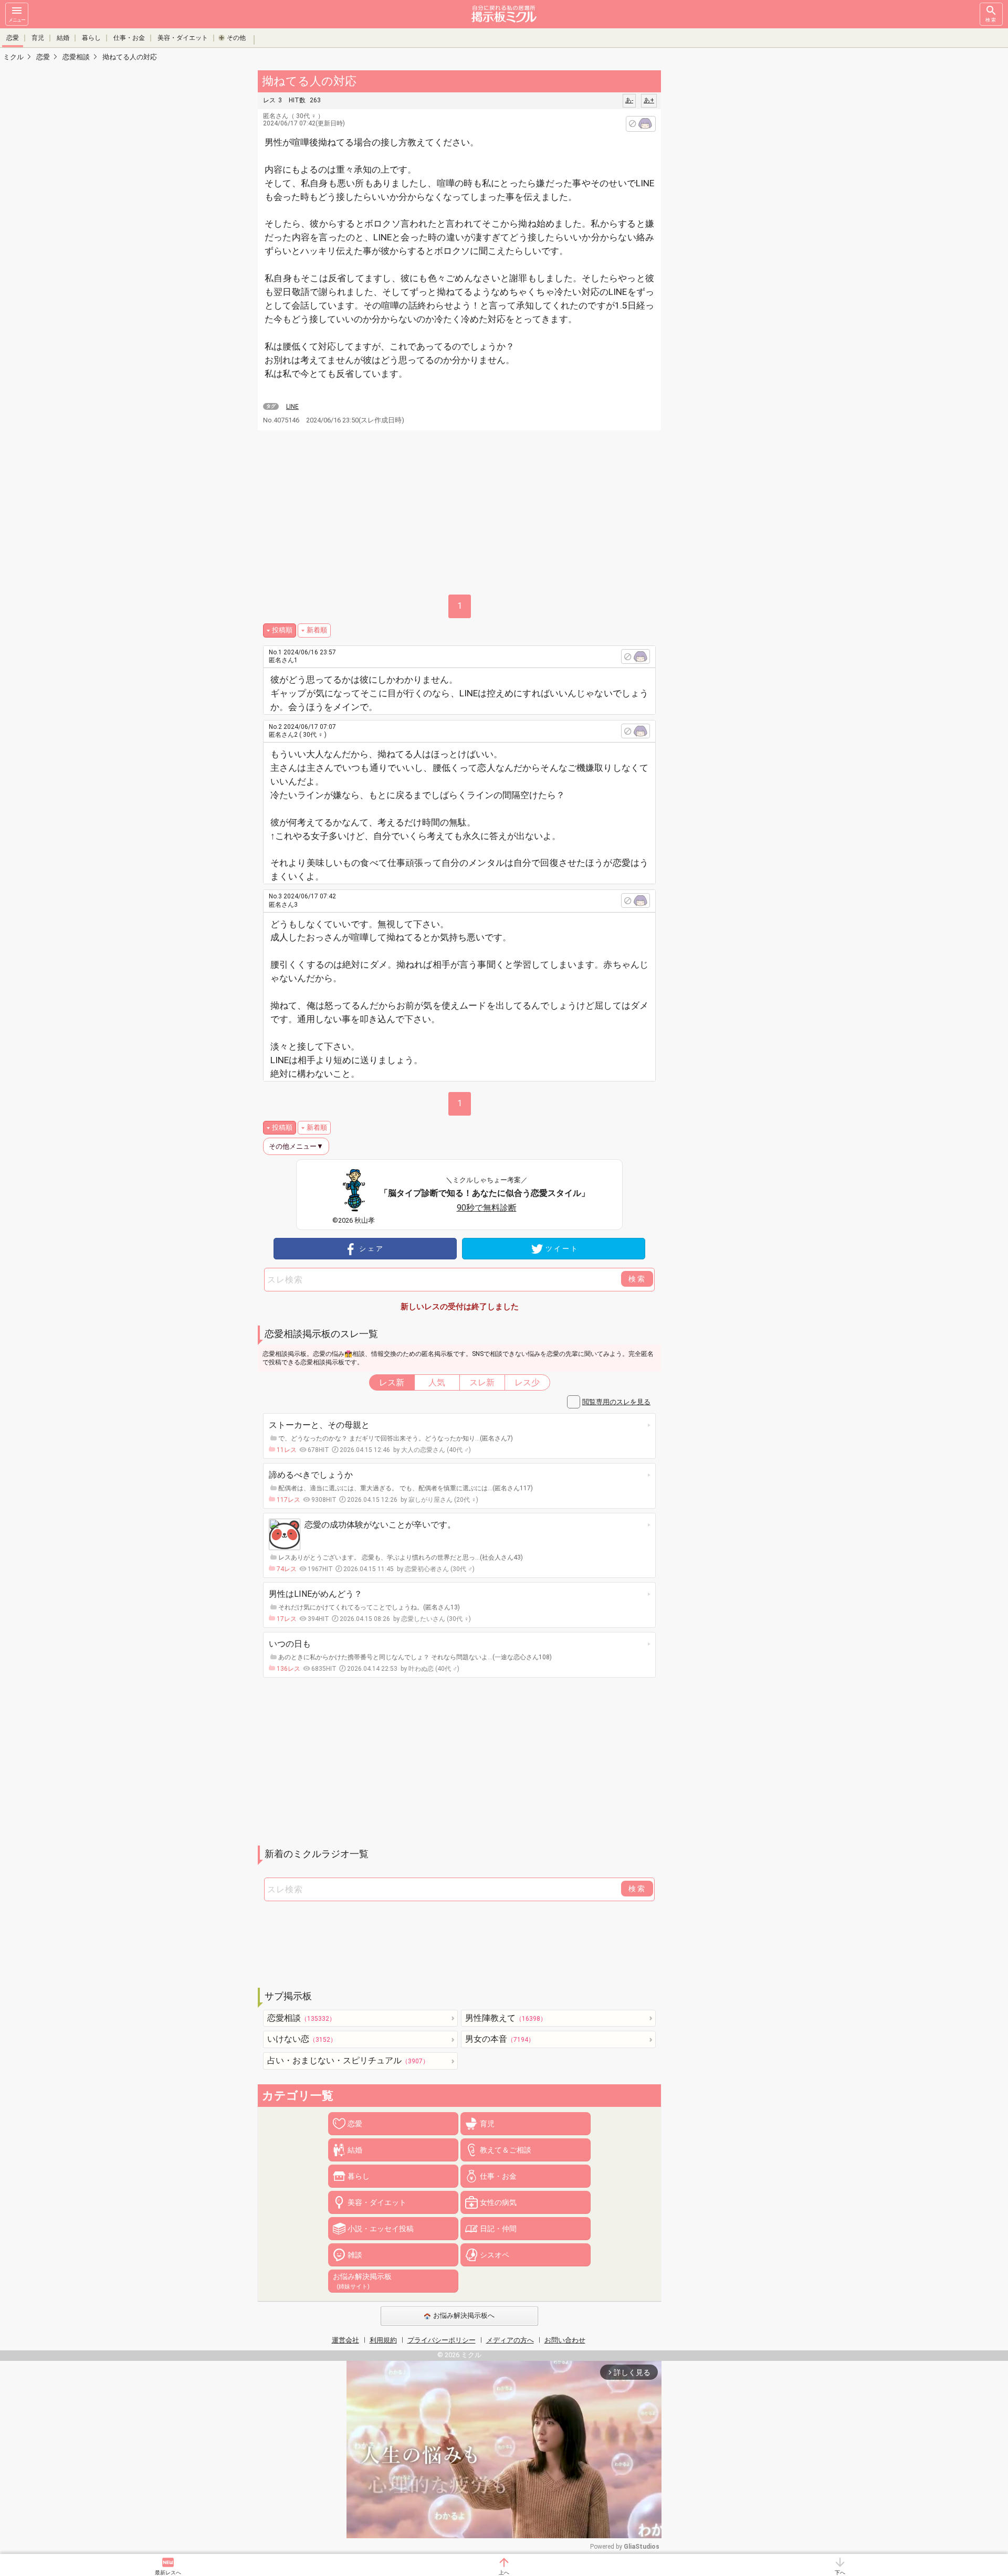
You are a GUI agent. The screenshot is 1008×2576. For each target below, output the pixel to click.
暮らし (91, 38)
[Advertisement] (735, 226)
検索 (991, 20)
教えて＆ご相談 (506, 2150)
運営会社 (345, 2340)
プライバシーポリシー (442, 2340)
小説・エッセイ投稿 (381, 2229)
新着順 (317, 630)
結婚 (63, 38)
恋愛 (13, 38)
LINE (292, 407)
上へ (504, 2573)
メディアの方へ (510, 2340)
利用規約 (383, 2340)
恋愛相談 (301, 2018)
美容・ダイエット (183, 38)
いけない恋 (302, 2039)
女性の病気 (498, 2202)
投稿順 (282, 630)
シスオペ (495, 2255)
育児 (38, 38)
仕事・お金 (129, 38)
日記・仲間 (498, 2229)
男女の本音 (500, 2039)
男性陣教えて (506, 2018)
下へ (840, 2573)
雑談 (355, 2255)
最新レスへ (168, 2573)
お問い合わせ (565, 2340)
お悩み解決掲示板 (362, 2281)
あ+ (649, 100)
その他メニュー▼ (296, 1146)
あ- (629, 100)
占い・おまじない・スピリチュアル (348, 2060)
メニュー (17, 20)
